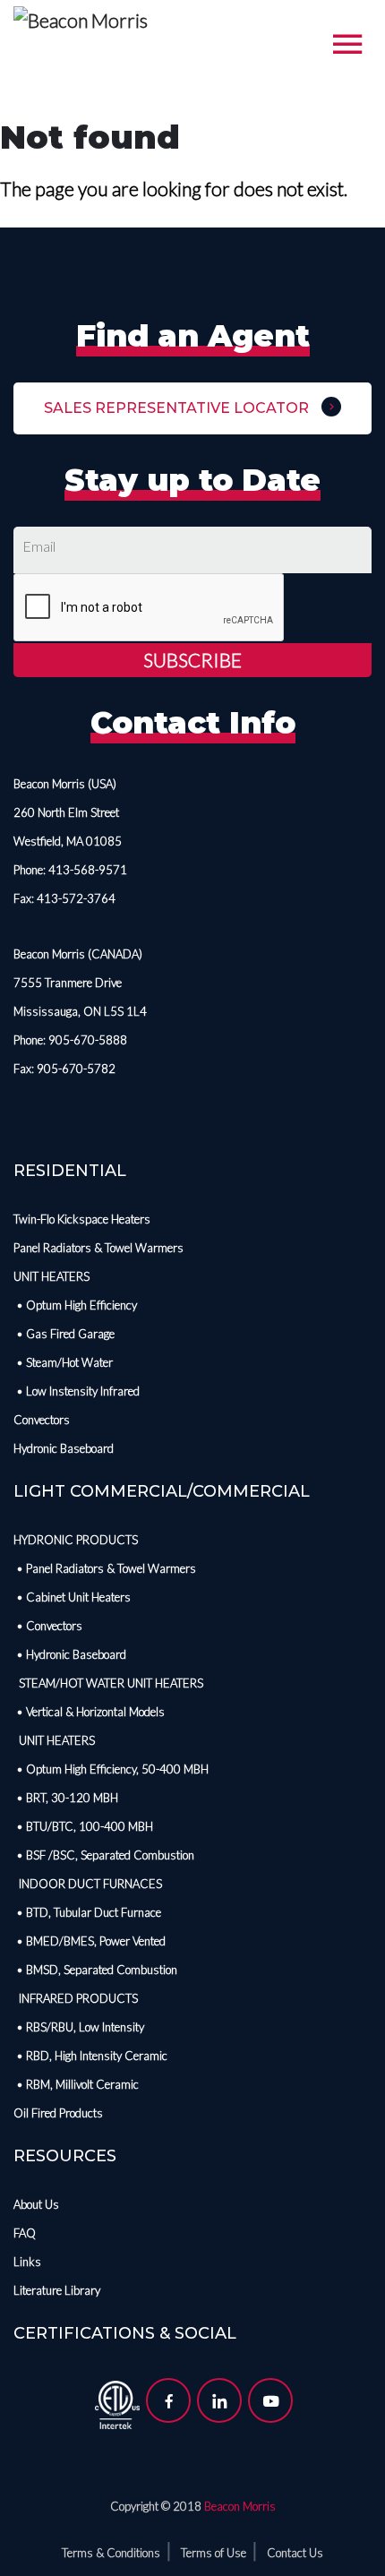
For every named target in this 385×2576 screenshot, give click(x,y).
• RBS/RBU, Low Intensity (79, 2027)
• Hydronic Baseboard (70, 1654)
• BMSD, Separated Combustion (95, 1970)
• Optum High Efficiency (75, 1305)
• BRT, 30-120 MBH (66, 1798)
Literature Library (57, 2290)
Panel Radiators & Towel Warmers (98, 1248)
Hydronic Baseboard (64, 1448)
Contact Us (295, 2553)
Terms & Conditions (111, 2553)
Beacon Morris (240, 2506)
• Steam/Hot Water (63, 1362)
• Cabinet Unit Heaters (72, 1597)
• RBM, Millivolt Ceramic (76, 2084)
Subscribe (192, 660)
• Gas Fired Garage (64, 1334)
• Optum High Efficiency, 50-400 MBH (111, 1769)
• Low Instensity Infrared (77, 1391)
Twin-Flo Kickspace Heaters (82, 1219)
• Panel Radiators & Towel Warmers (105, 1568)
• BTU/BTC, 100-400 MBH (83, 1826)
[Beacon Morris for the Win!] (81, 22)
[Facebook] (168, 2400)
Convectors (42, 1420)
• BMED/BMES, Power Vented (90, 1941)
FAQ (25, 2233)
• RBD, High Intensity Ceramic (90, 2056)
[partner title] (117, 2402)
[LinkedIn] (219, 2400)
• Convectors (48, 1626)
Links (27, 2262)
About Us (36, 2204)
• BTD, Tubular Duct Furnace (87, 1912)
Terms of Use (214, 2553)
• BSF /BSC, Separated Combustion (104, 1855)
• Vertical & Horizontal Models (89, 1712)
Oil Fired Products (58, 2113)
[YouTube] (270, 2400)
